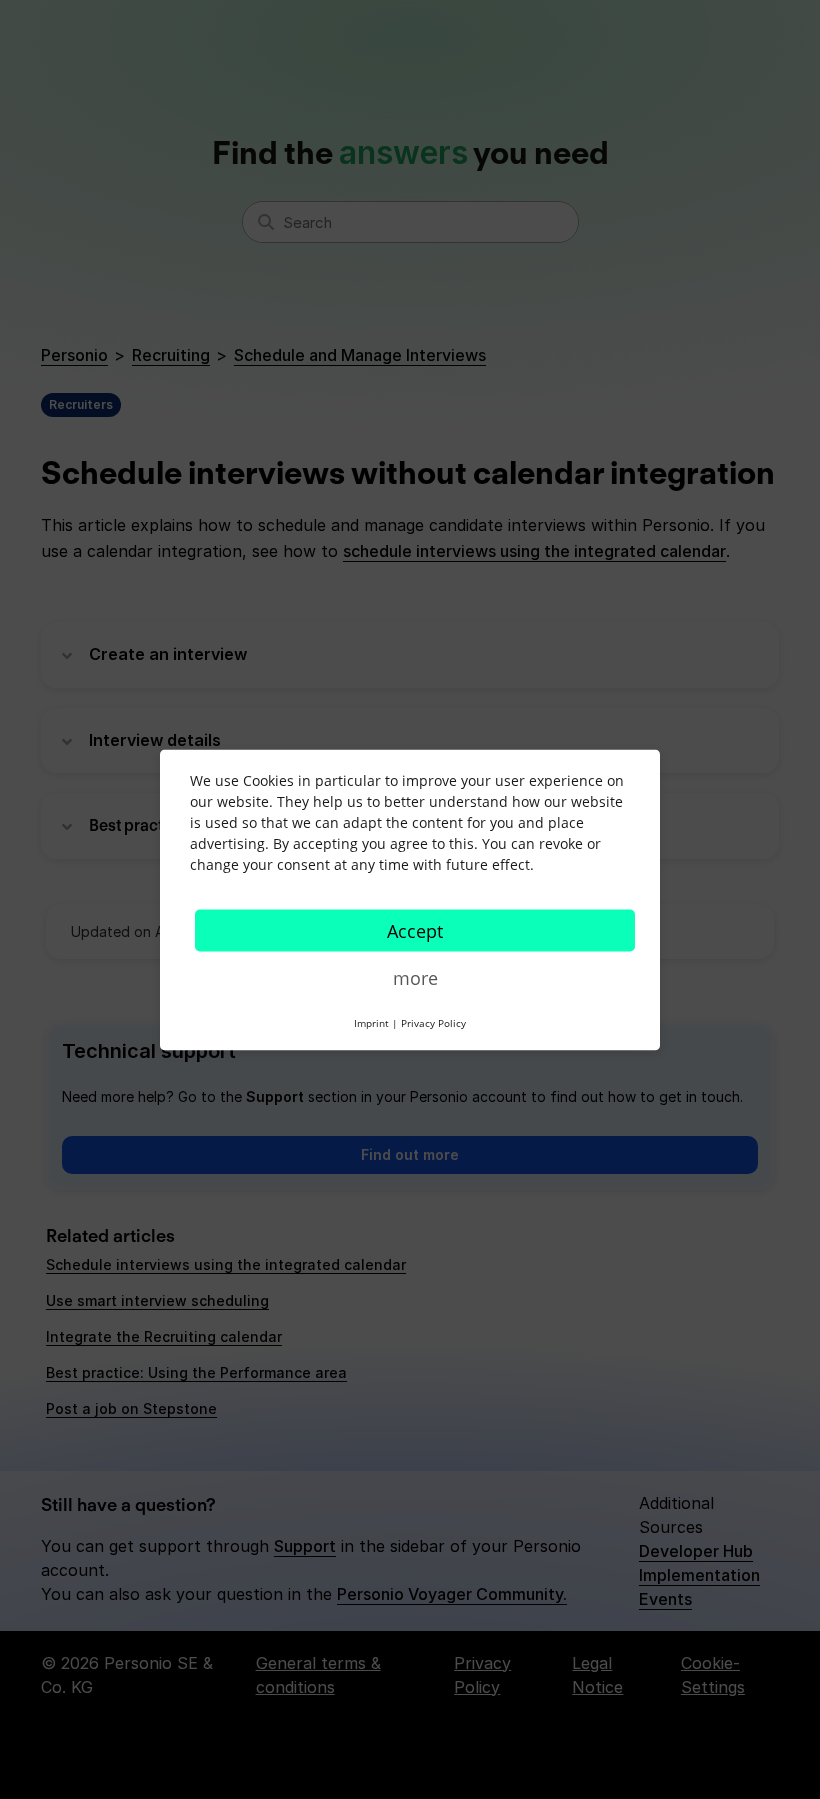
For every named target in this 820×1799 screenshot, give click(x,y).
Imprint (371, 1022)
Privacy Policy (433, 1022)
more (415, 977)
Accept (415, 930)
